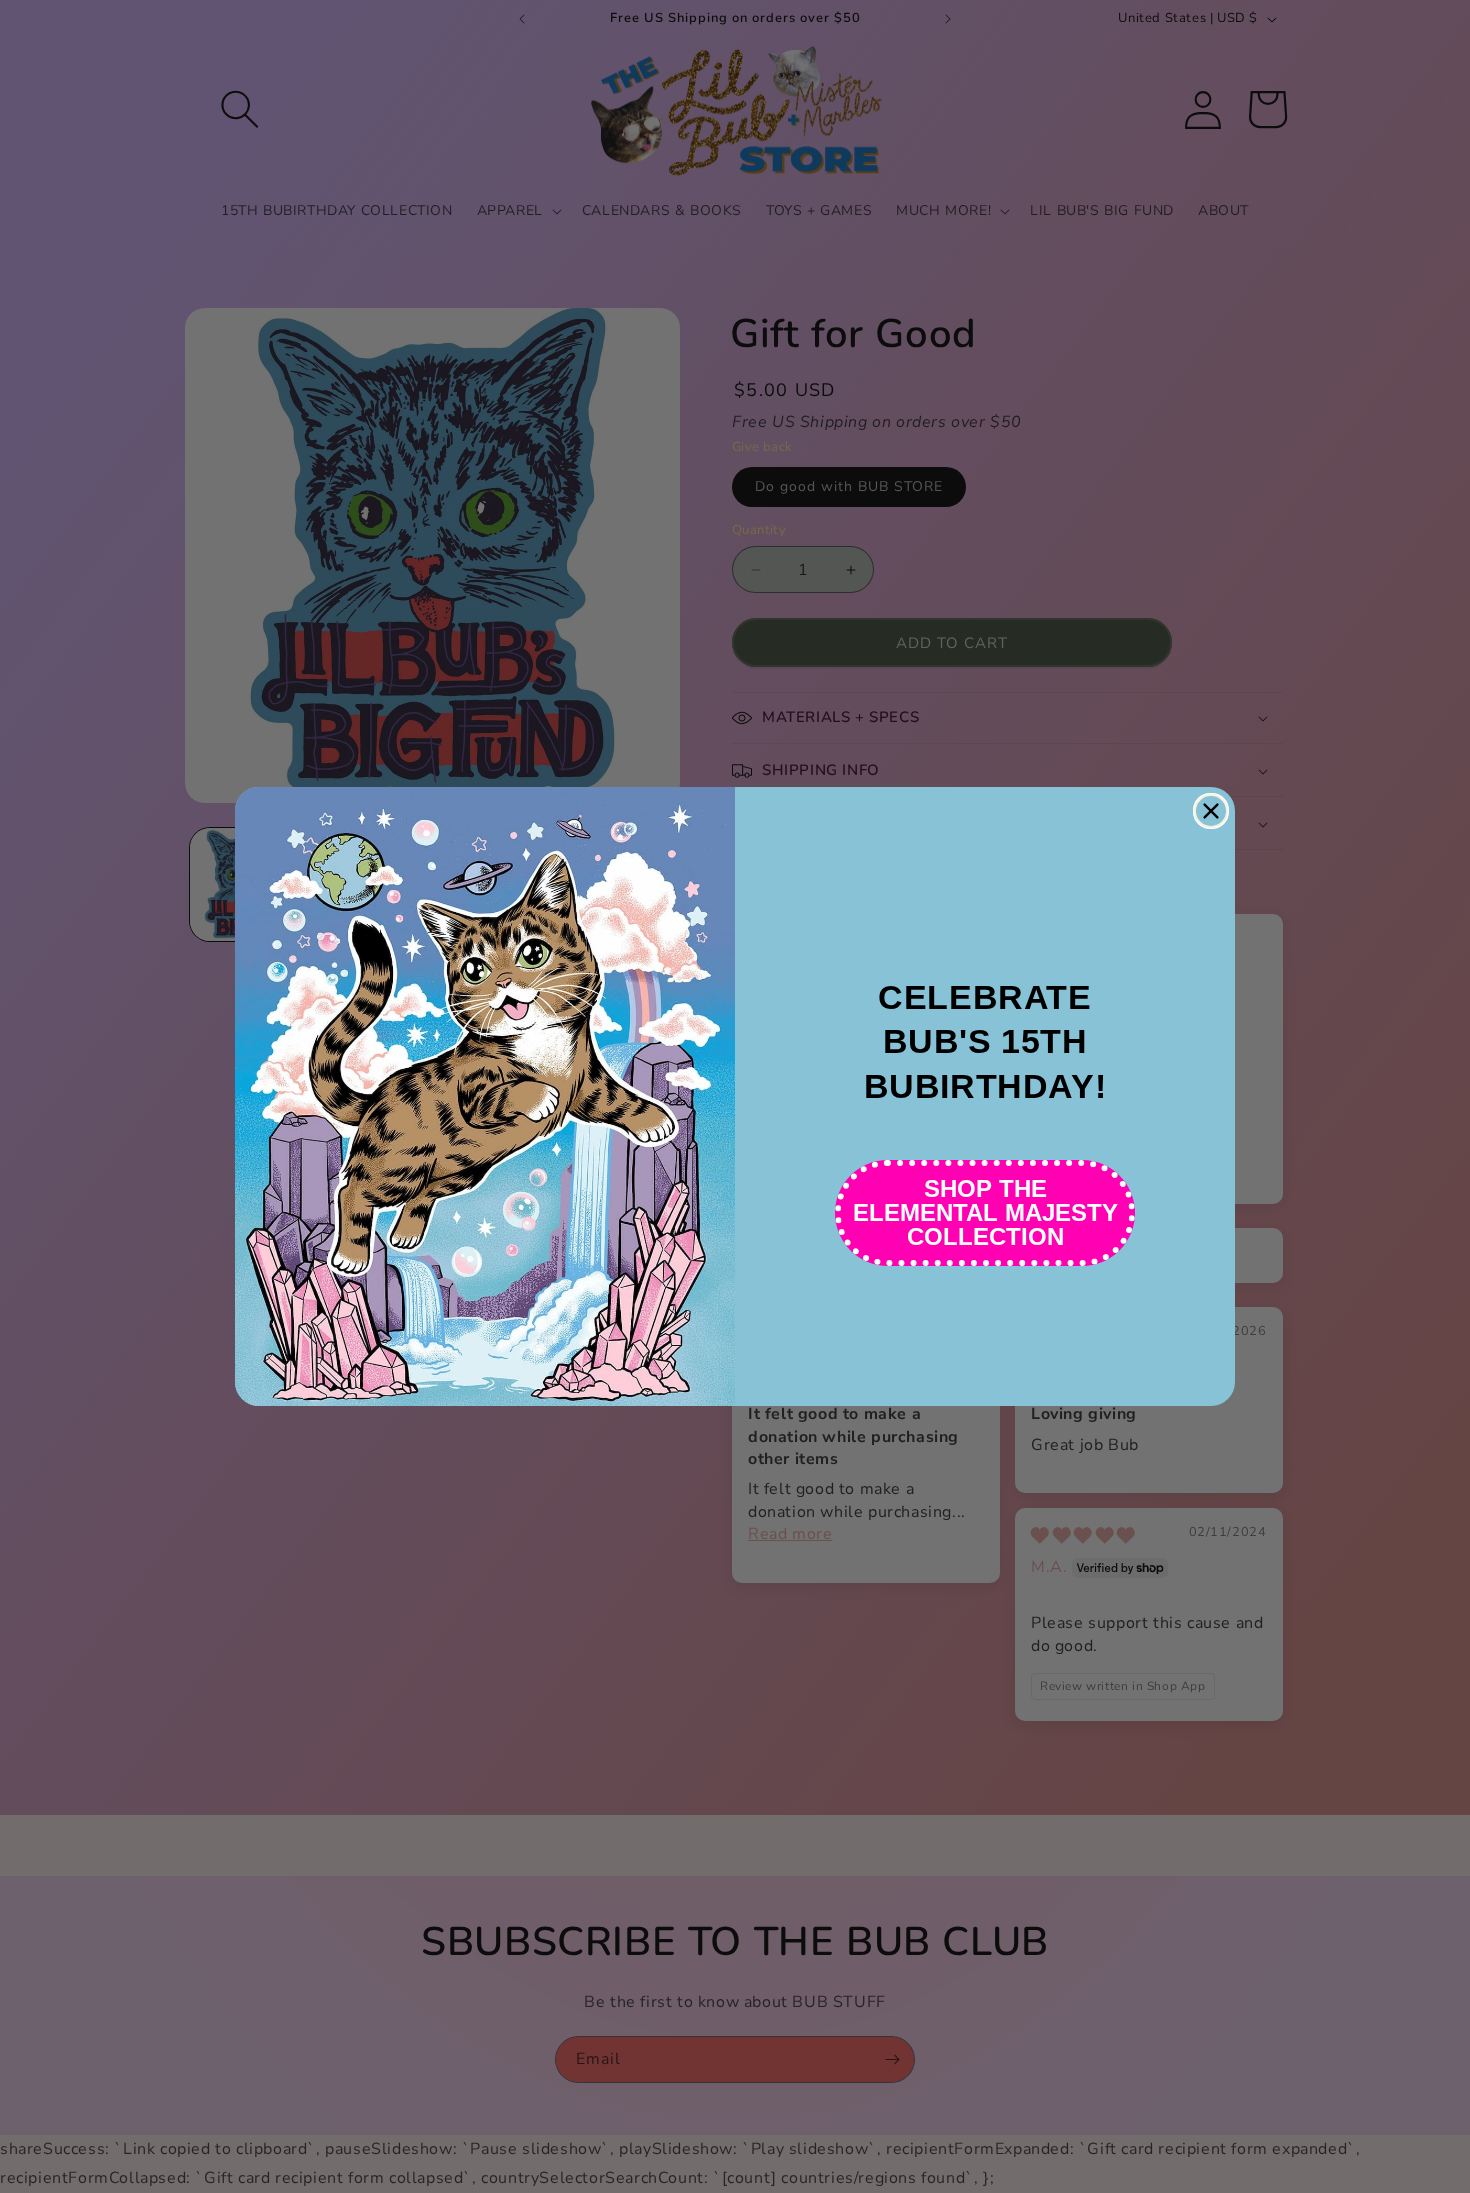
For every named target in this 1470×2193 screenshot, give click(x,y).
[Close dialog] (1211, 811)
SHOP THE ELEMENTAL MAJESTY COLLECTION (985, 1212)
